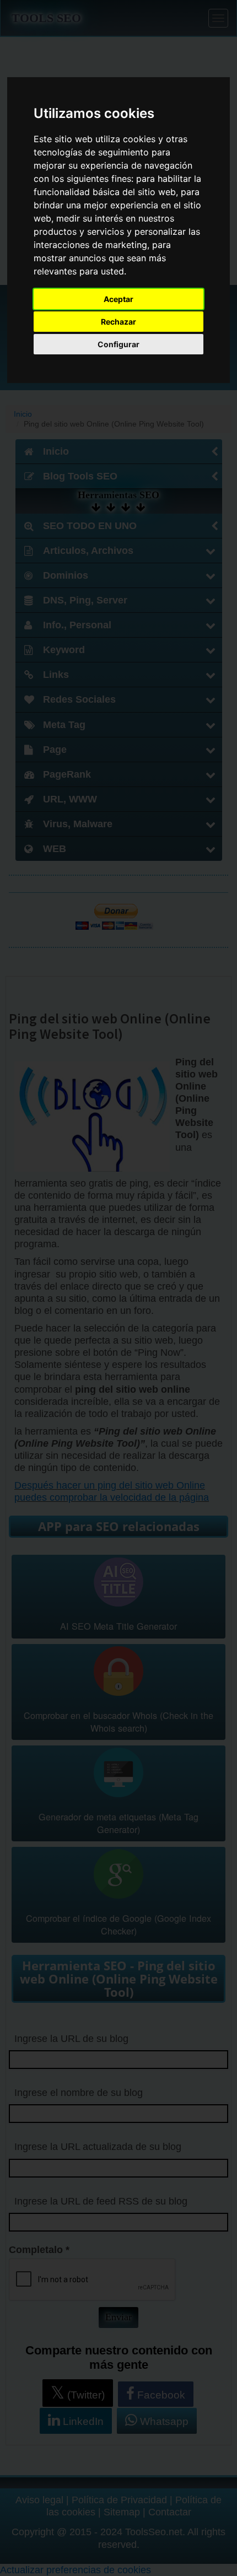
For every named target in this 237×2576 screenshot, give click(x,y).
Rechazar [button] (118, 322)
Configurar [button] (118, 344)
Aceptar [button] (118, 299)
